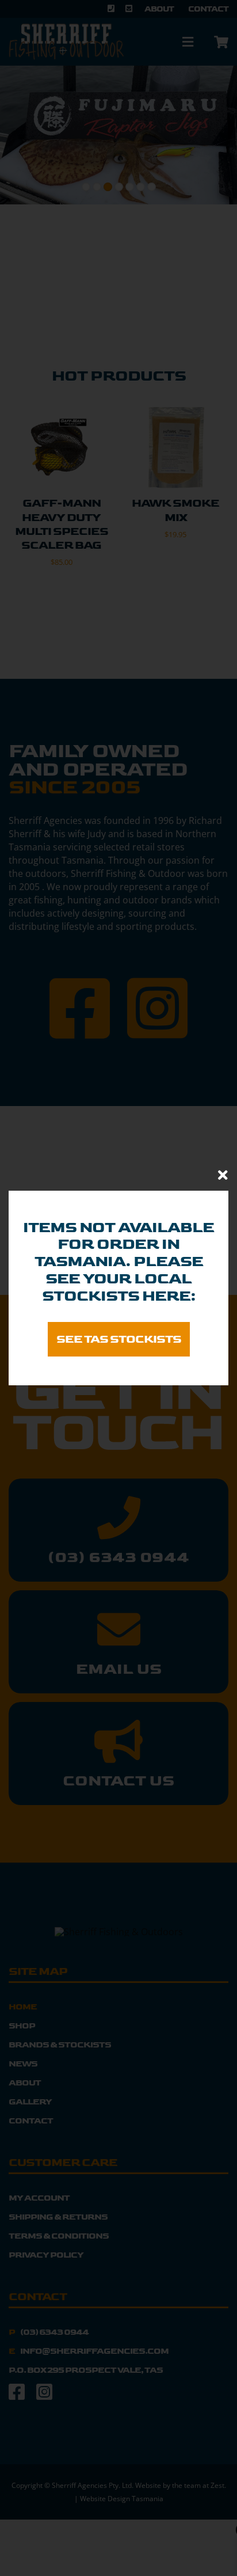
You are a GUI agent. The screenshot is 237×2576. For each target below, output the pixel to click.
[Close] (223, 1175)
